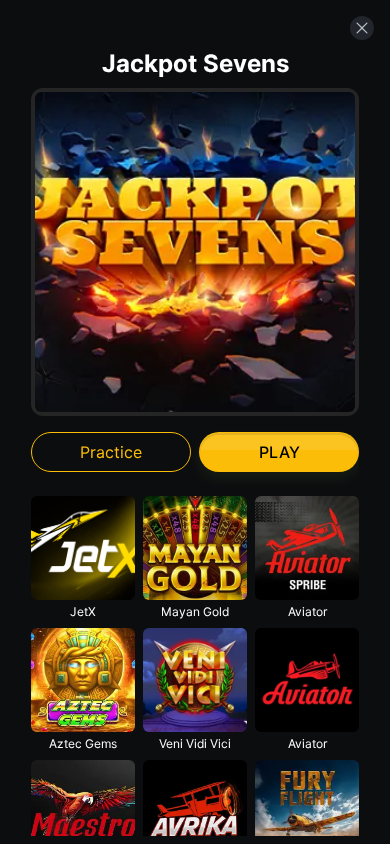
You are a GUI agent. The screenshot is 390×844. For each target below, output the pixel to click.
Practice (111, 452)
